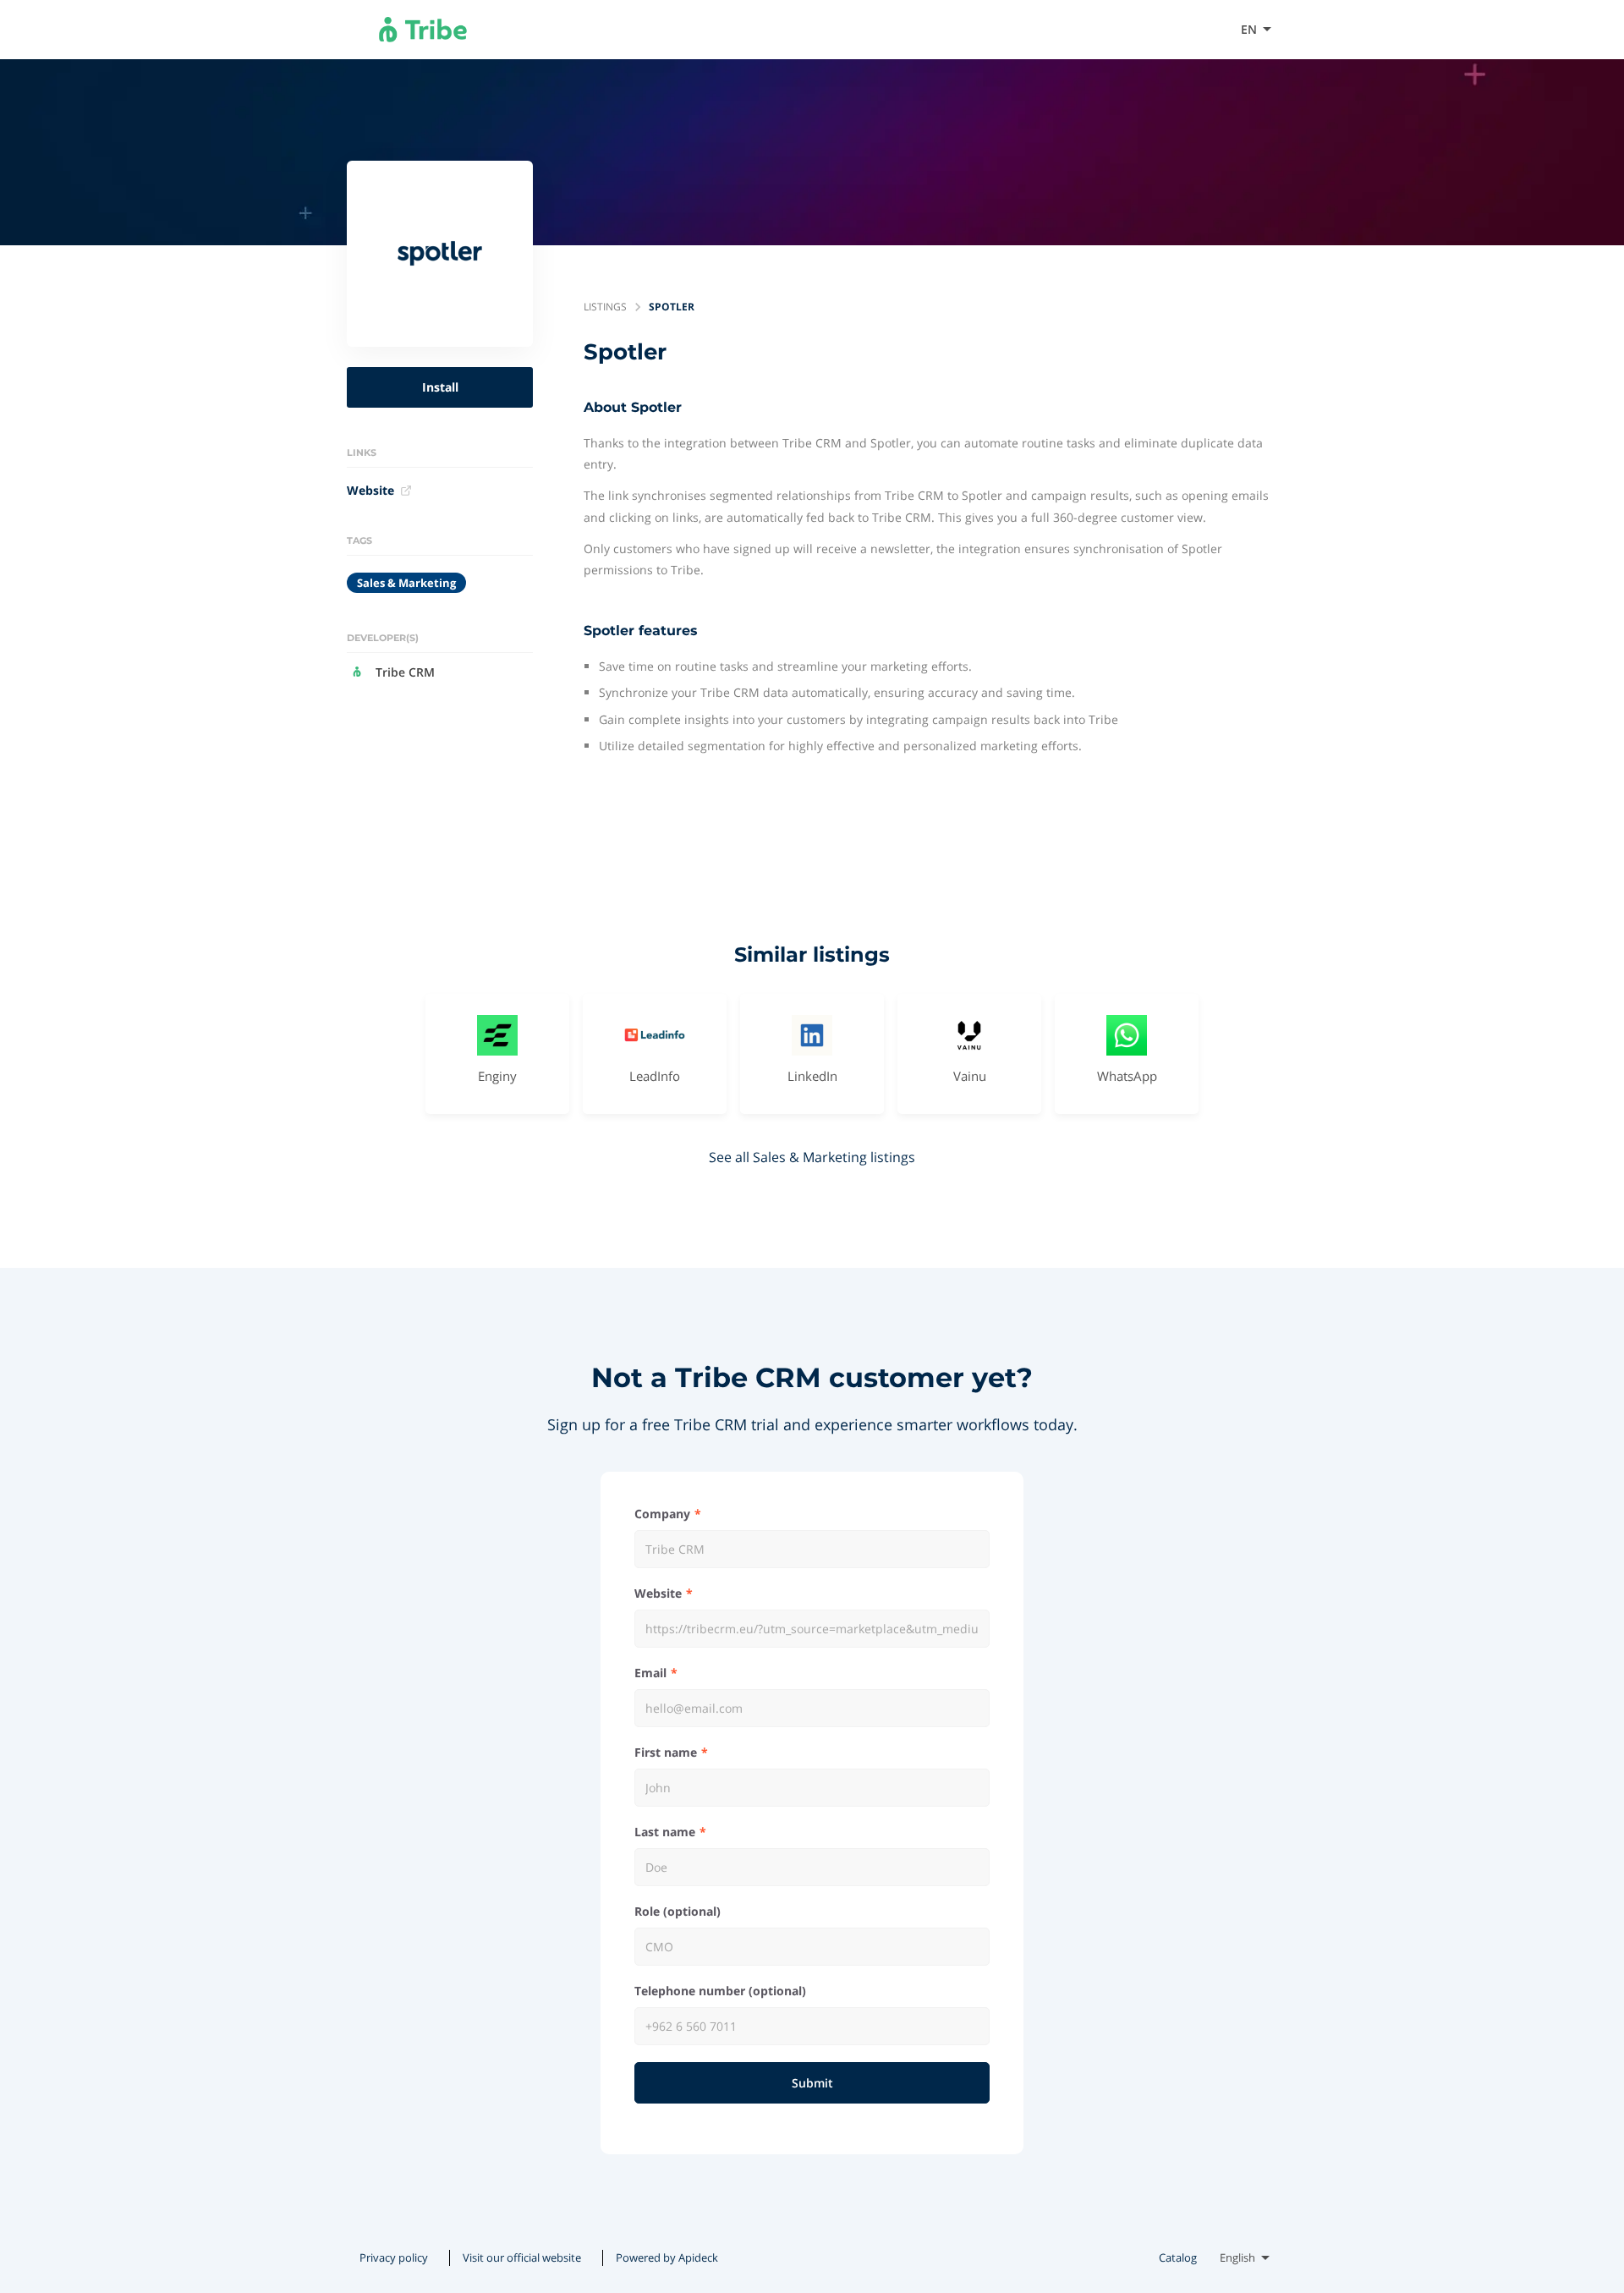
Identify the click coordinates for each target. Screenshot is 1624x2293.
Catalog (1178, 2257)
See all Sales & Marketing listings (812, 1157)
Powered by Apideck (667, 2257)
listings (605, 307)
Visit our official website (1145, 30)
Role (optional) (678, 1911)
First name (666, 1752)
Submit (812, 2083)
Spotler (672, 307)
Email (650, 1673)
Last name (665, 1832)
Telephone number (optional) (720, 1991)
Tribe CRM (405, 672)
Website (370, 490)
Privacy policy (394, 2257)
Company (662, 1514)
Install (440, 387)
